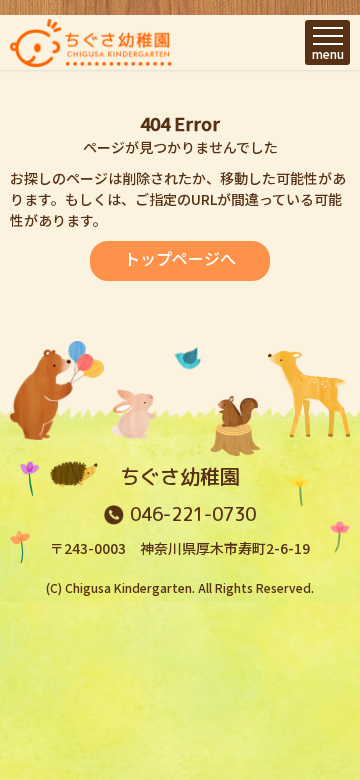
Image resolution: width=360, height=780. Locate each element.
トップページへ (180, 258)
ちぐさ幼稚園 (180, 476)
